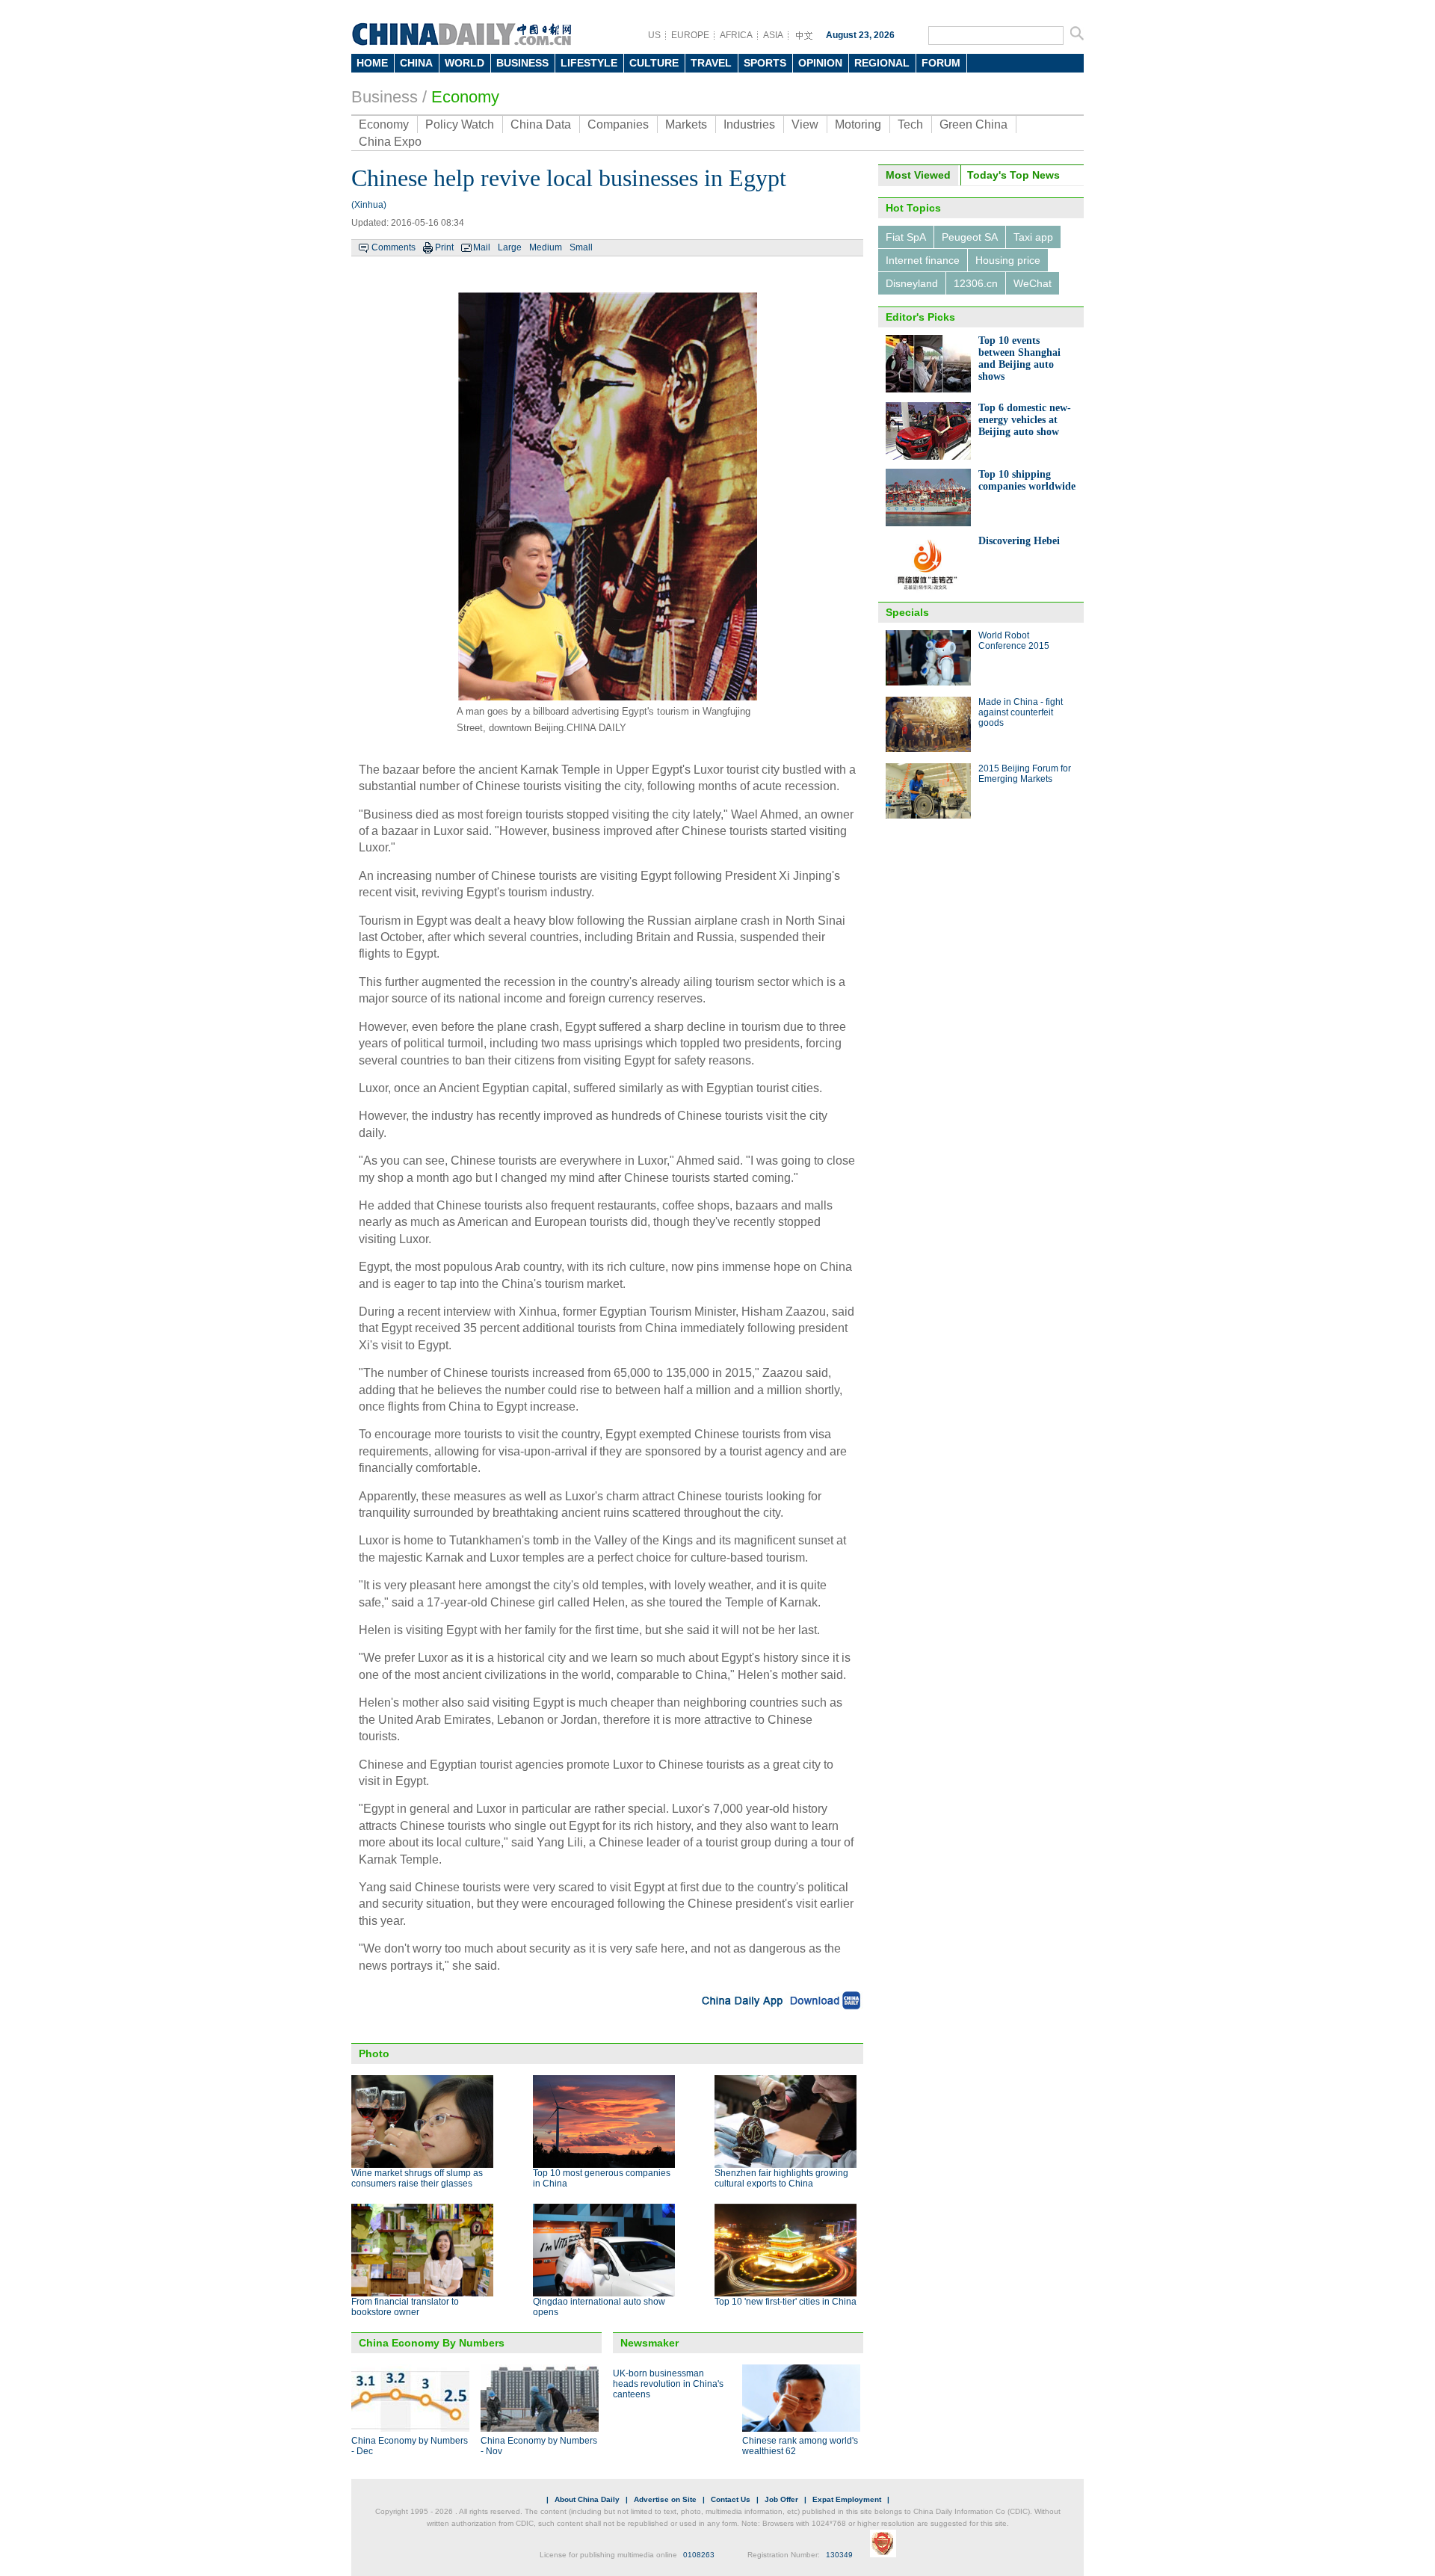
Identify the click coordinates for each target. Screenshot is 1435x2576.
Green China (973, 124)
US (654, 35)
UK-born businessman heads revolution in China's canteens (668, 2384)
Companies (618, 124)
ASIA (773, 35)
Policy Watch (460, 124)
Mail (482, 247)
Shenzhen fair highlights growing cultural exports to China (781, 2178)
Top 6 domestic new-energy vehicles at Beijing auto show (1025, 420)
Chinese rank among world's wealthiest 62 (800, 2446)
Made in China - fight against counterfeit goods (1021, 712)
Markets (686, 124)
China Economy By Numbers (432, 2343)
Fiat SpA (906, 237)
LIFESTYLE (589, 63)
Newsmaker (649, 2343)
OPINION (820, 63)
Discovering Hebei (1019, 541)
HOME (372, 63)
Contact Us (731, 2499)
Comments (394, 247)
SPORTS (765, 63)
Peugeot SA (970, 237)
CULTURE (654, 63)
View (805, 124)
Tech (910, 124)
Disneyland (912, 283)
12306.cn (976, 283)
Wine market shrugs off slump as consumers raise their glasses (417, 2178)
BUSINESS (522, 63)
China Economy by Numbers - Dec (410, 2446)
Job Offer (781, 2499)
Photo (374, 2053)
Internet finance (923, 260)
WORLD (465, 63)
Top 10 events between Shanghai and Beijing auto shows (1019, 358)
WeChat (1033, 283)
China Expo (390, 142)
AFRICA (736, 35)
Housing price (1008, 260)
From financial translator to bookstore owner (405, 2307)
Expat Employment (847, 2499)
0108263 (699, 2555)
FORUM (941, 63)
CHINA (416, 63)
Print (444, 247)
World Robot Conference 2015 (1014, 641)
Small (581, 247)
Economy (465, 97)
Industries (749, 124)
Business (385, 97)
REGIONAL (882, 63)
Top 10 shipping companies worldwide (1027, 480)
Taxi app (1033, 237)
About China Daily (587, 2499)
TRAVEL (711, 63)
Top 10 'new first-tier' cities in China (786, 2302)
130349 (839, 2555)
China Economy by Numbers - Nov (539, 2446)
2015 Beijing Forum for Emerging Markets (1025, 774)
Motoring (858, 124)
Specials (907, 612)
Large (510, 247)
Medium (546, 247)
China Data (541, 124)
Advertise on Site (665, 2499)
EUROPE (690, 35)
